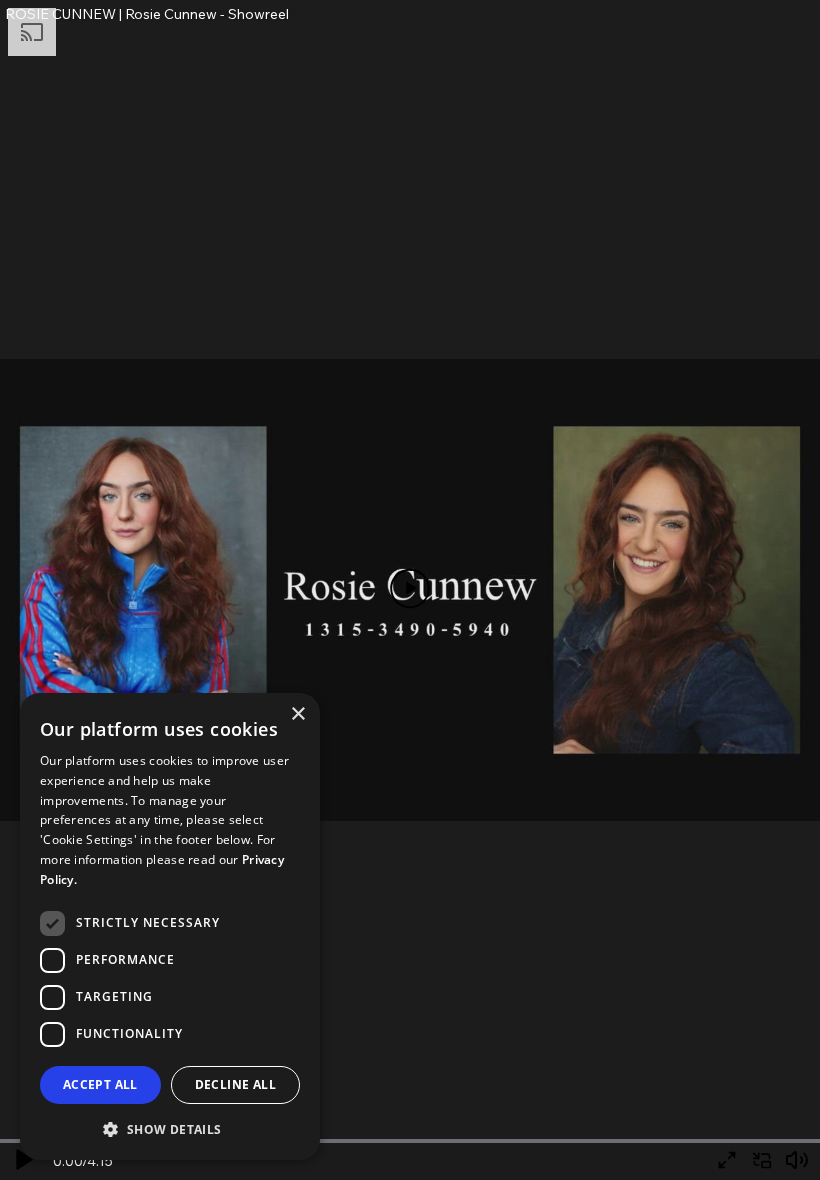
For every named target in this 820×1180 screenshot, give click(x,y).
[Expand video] (726, 1161)
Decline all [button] (235, 1084)
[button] (170, 1128)
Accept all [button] (100, 1084)
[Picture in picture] (761, 1161)
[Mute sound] (796, 1161)
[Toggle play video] (410, 590)
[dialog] (170, 926)
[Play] (23, 1161)
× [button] (297, 714)
